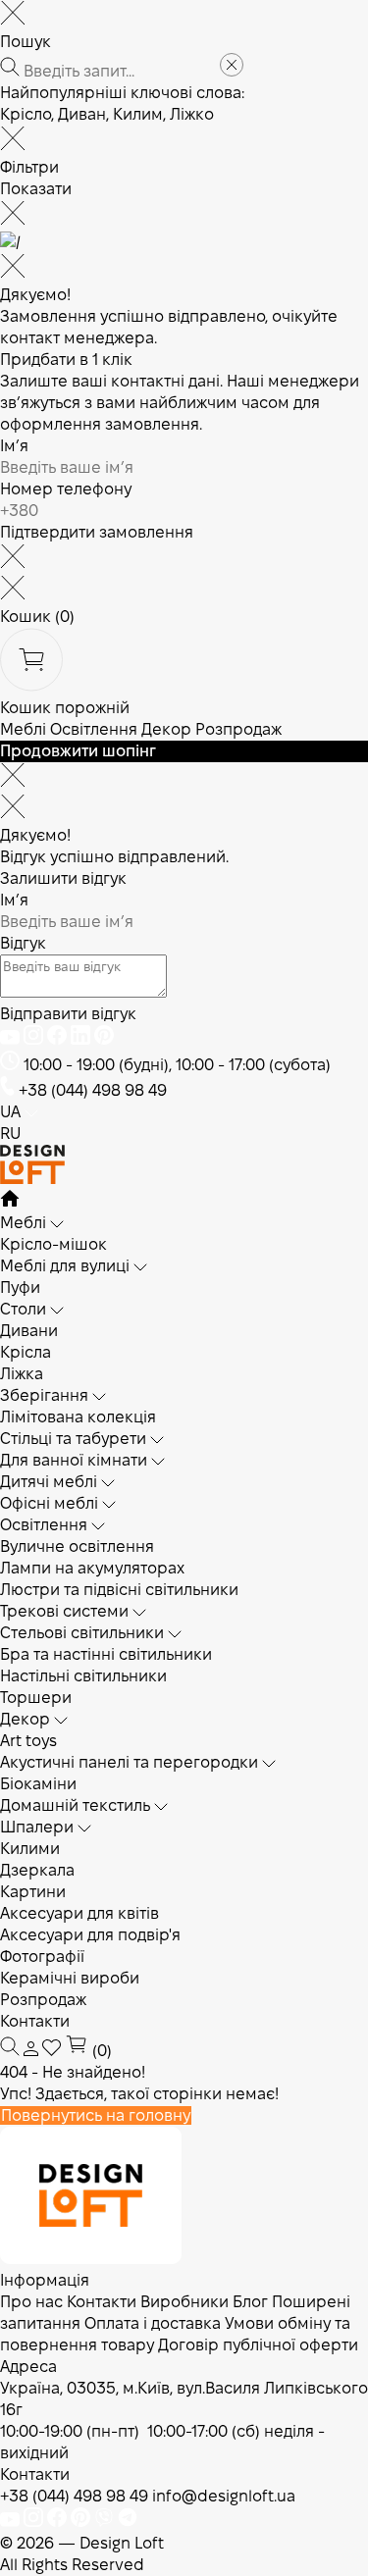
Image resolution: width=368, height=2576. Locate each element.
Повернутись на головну (96, 2115)
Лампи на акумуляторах (92, 1568)
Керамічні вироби (70, 1978)
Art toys (28, 1741)
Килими (30, 1849)
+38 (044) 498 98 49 (93, 1090)
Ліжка (22, 1374)
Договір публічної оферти (258, 2345)
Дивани (29, 1331)
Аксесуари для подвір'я (90, 1935)
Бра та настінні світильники (106, 1654)
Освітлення (94, 729)
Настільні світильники (83, 1676)
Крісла (26, 1352)
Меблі (23, 729)
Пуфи (20, 1288)
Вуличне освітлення (77, 1546)
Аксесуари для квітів (79, 1913)
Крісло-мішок (53, 1244)
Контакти (35, 2021)
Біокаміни (38, 1784)
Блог (250, 2302)
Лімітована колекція (78, 1417)
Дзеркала (37, 1870)
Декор (166, 729)
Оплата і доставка (153, 2323)
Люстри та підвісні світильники (119, 1590)
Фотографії (42, 1957)
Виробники (184, 2302)
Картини (33, 1892)
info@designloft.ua (224, 2496)
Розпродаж (238, 729)
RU (10, 1133)
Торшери (36, 1698)
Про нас (31, 2302)
